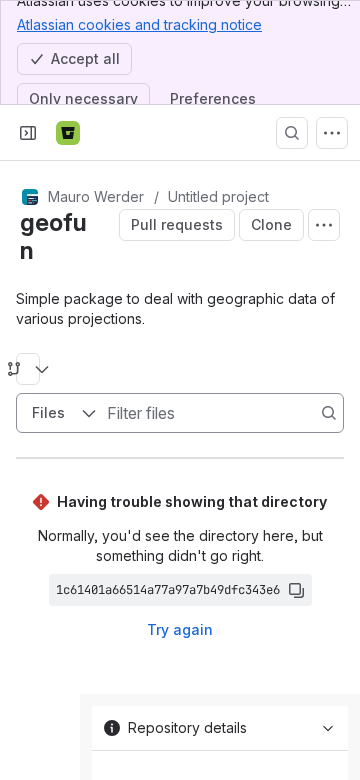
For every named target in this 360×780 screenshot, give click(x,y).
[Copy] (296, 590)
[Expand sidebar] (28, 133)
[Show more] (332, 133)
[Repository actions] (324, 225)
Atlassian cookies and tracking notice (139, 24)
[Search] (292, 133)
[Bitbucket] (68, 133)
